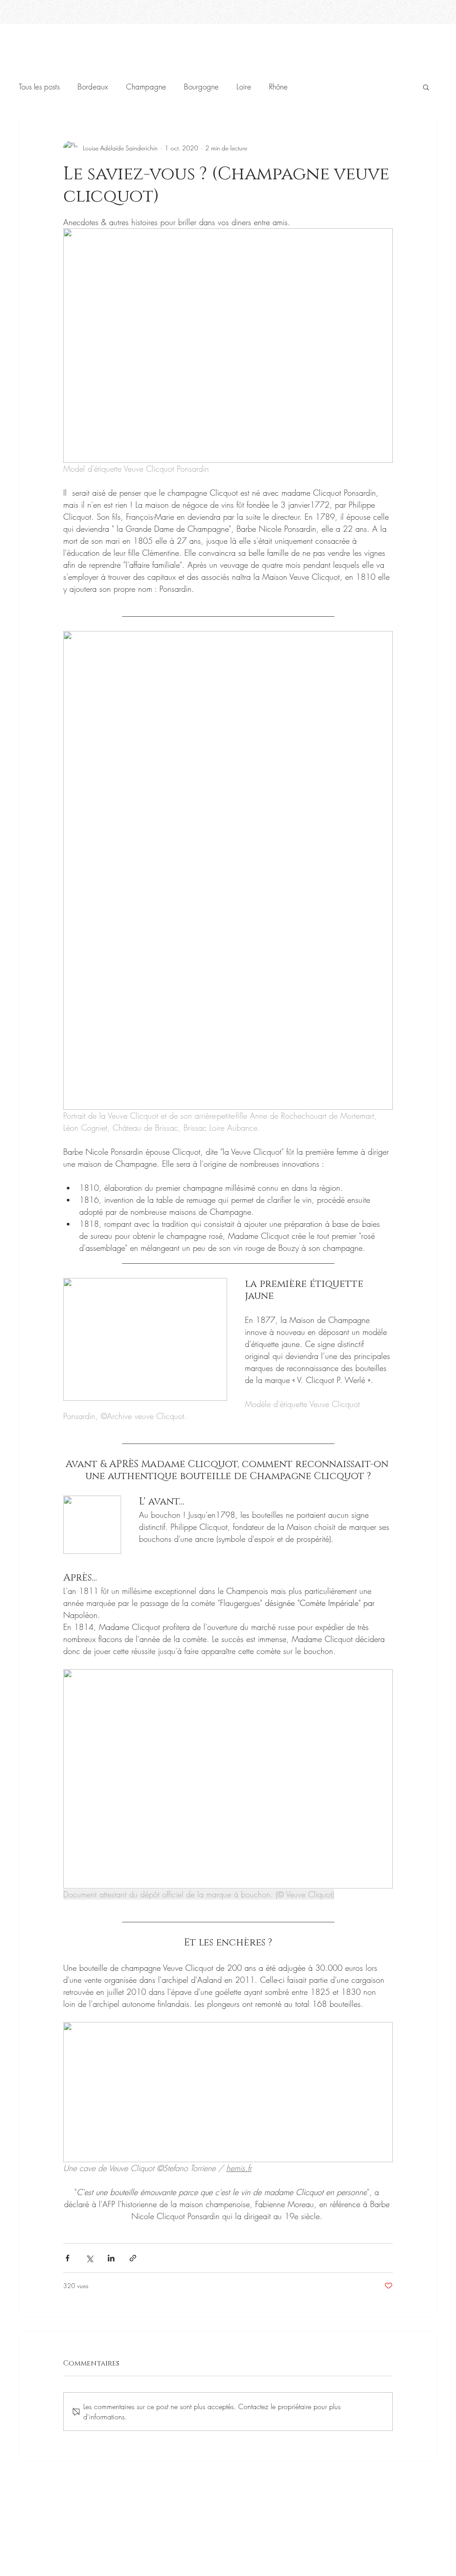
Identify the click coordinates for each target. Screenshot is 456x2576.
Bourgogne (201, 87)
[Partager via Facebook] (67, 2258)
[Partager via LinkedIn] (111, 2258)
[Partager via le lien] (133, 2258)
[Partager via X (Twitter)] (89, 2258)
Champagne (146, 87)
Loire (244, 87)
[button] (426, 87)
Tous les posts (39, 87)
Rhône (278, 87)
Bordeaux (93, 87)
